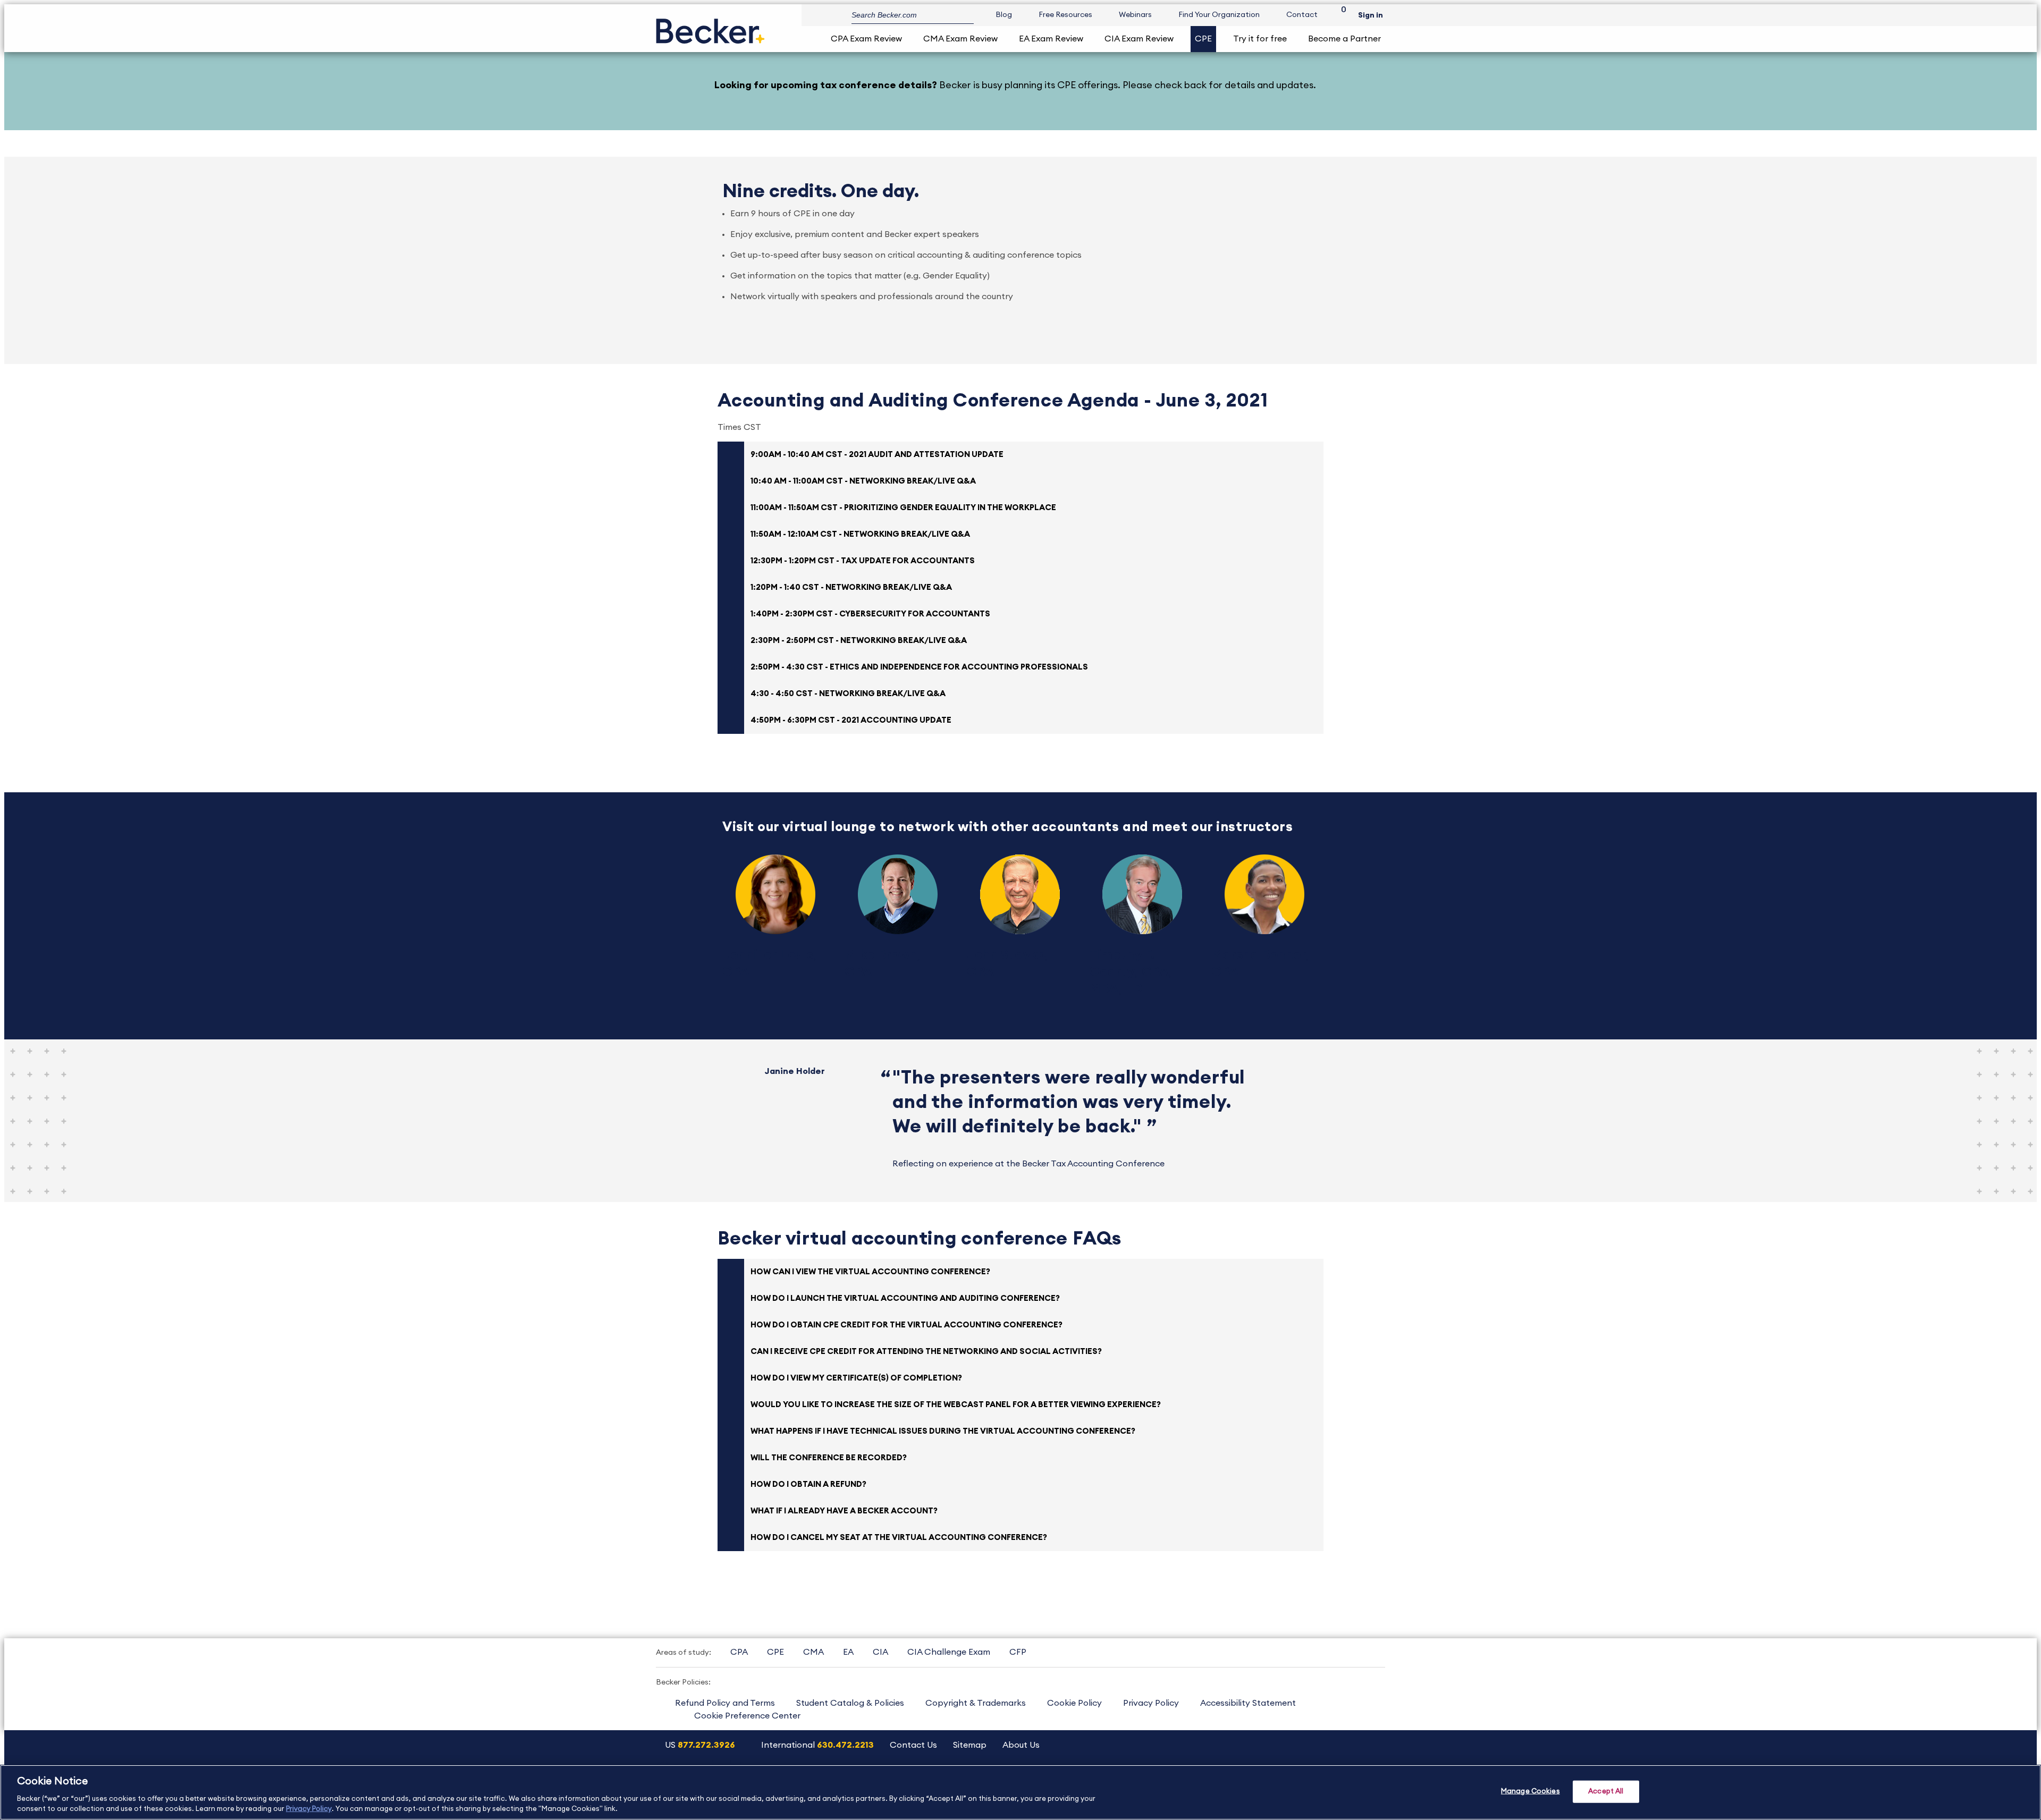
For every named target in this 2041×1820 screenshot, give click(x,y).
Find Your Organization (1219, 15)
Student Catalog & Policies (850, 1703)
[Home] (710, 27)
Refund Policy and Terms (725, 1703)
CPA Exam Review (866, 39)
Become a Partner (1344, 39)
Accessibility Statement (1248, 1703)
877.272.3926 (706, 1745)
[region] (1020, 1792)
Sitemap (970, 1745)
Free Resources (1065, 15)
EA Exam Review (1051, 39)
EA (848, 1652)
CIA (880, 1652)
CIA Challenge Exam (949, 1652)
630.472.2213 (845, 1745)
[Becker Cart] (1340, 15)
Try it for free (1260, 39)
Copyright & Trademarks (976, 1703)
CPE (1203, 39)
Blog (1004, 15)
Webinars (1135, 15)
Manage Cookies (1530, 1792)
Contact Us (913, 1745)
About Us (1021, 1745)
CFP (1018, 1652)
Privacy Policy (1151, 1703)
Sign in (1370, 15)
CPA (739, 1652)
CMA (813, 1652)
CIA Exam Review (1139, 39)
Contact (1302, 15)
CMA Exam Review (960, 39)
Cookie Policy (1074, 1703)
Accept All (1606, 1792)
